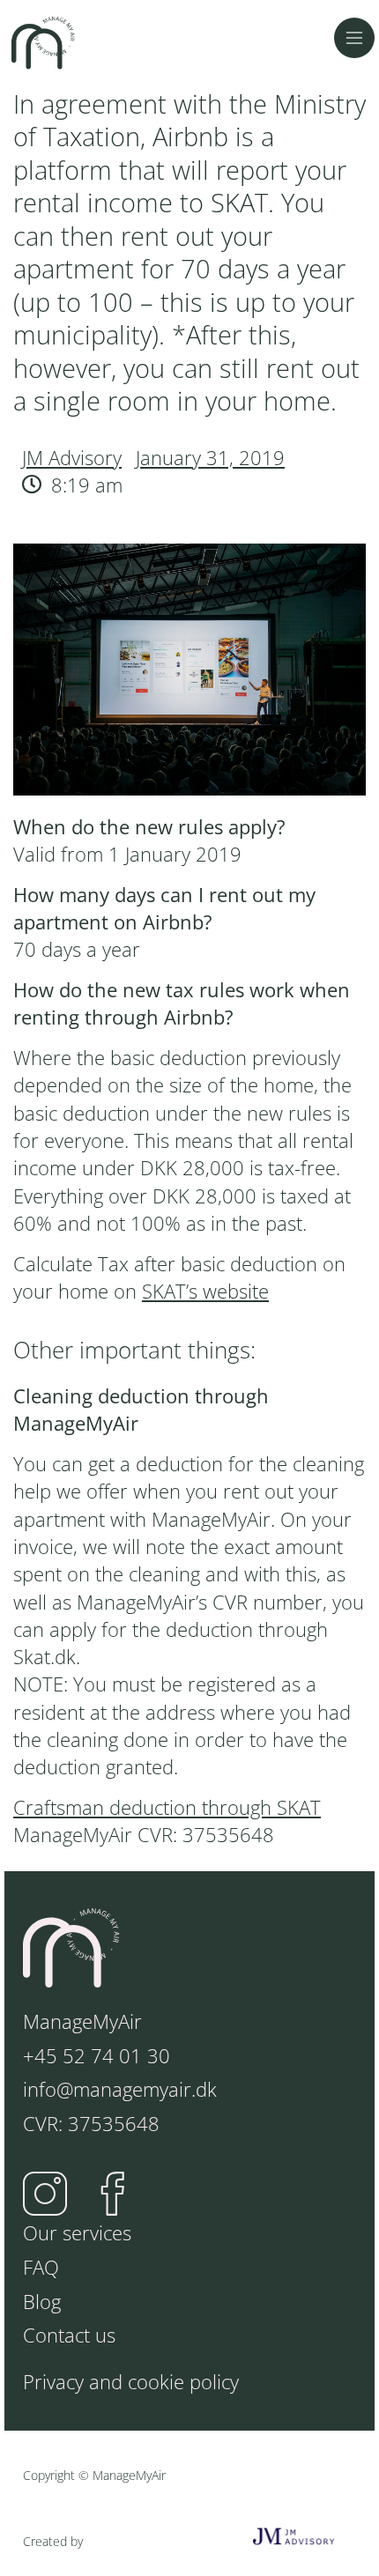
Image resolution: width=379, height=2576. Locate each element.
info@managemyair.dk (120, 2089)
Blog (42, 2302)
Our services (77, 2233)
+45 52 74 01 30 (97, 2056)
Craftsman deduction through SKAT (167, 1807)
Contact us (69, 2335)
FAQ (41, 2267)
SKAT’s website (205, 1291)
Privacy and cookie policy (131, 2382)
